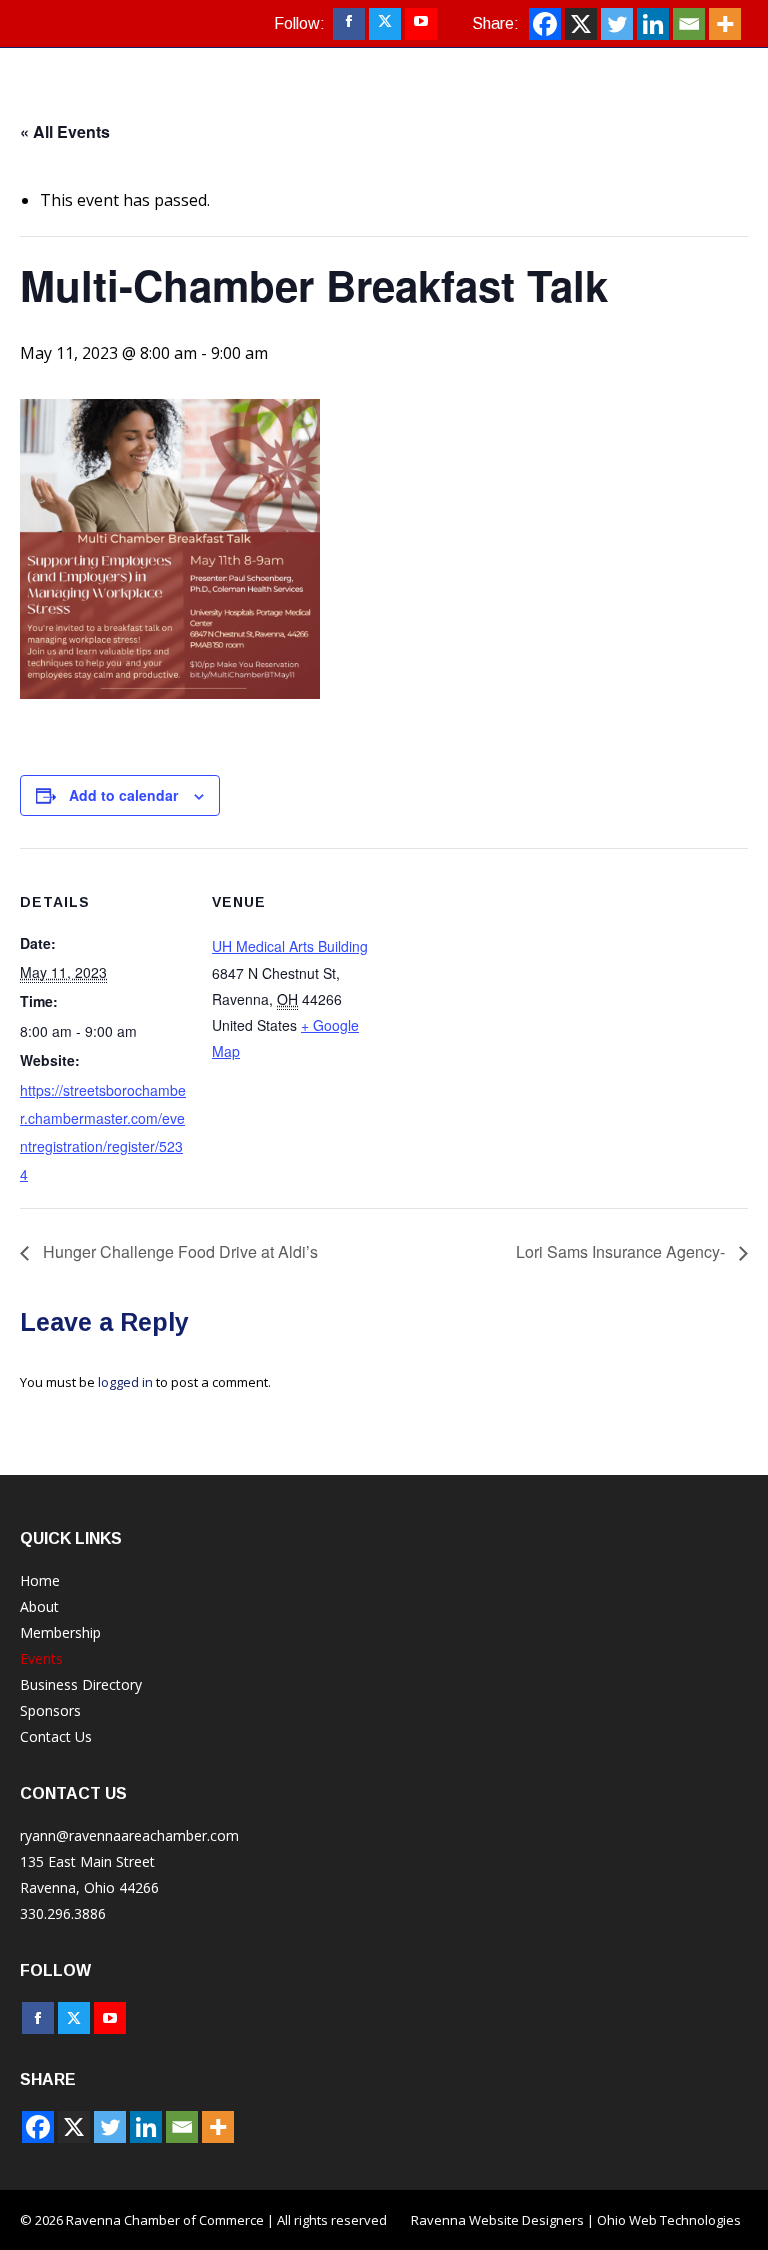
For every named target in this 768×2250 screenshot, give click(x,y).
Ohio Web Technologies (669, 2220)
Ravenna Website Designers (497, 2220)
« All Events (65, 131)
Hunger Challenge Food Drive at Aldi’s (178, 1251)
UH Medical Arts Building (290, 946)
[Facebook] (545, 24)
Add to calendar (123, 795)
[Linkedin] (653, 24)
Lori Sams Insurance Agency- (622, 1251)
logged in (125, 1382)
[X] (581, 24)
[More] (725, 24)
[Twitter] (617, 24)
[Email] (689, 24)
